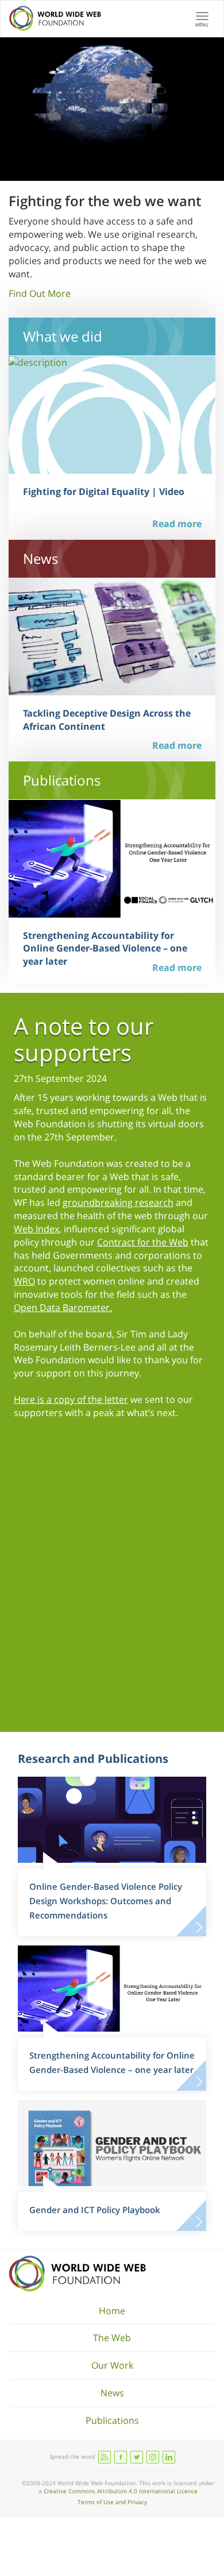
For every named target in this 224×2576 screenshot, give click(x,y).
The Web (112, 2338)
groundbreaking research (118, 1202)
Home (112, 2311)
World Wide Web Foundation (77, 2274)
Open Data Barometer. (63, 1308)
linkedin (169, 2457)
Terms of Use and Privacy (112, 2502)
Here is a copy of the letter (71, 1399)
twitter (137, 2457)
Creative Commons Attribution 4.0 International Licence (121, 2491)
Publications (112, 2420)
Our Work (112, 2365)
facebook (121, 2457)
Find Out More (40, 293)
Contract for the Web (143, 1242)
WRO (24, 1281)
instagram (153, 2457)
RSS (105, 2457)
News (112, 2393)
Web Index (36, 1229)
